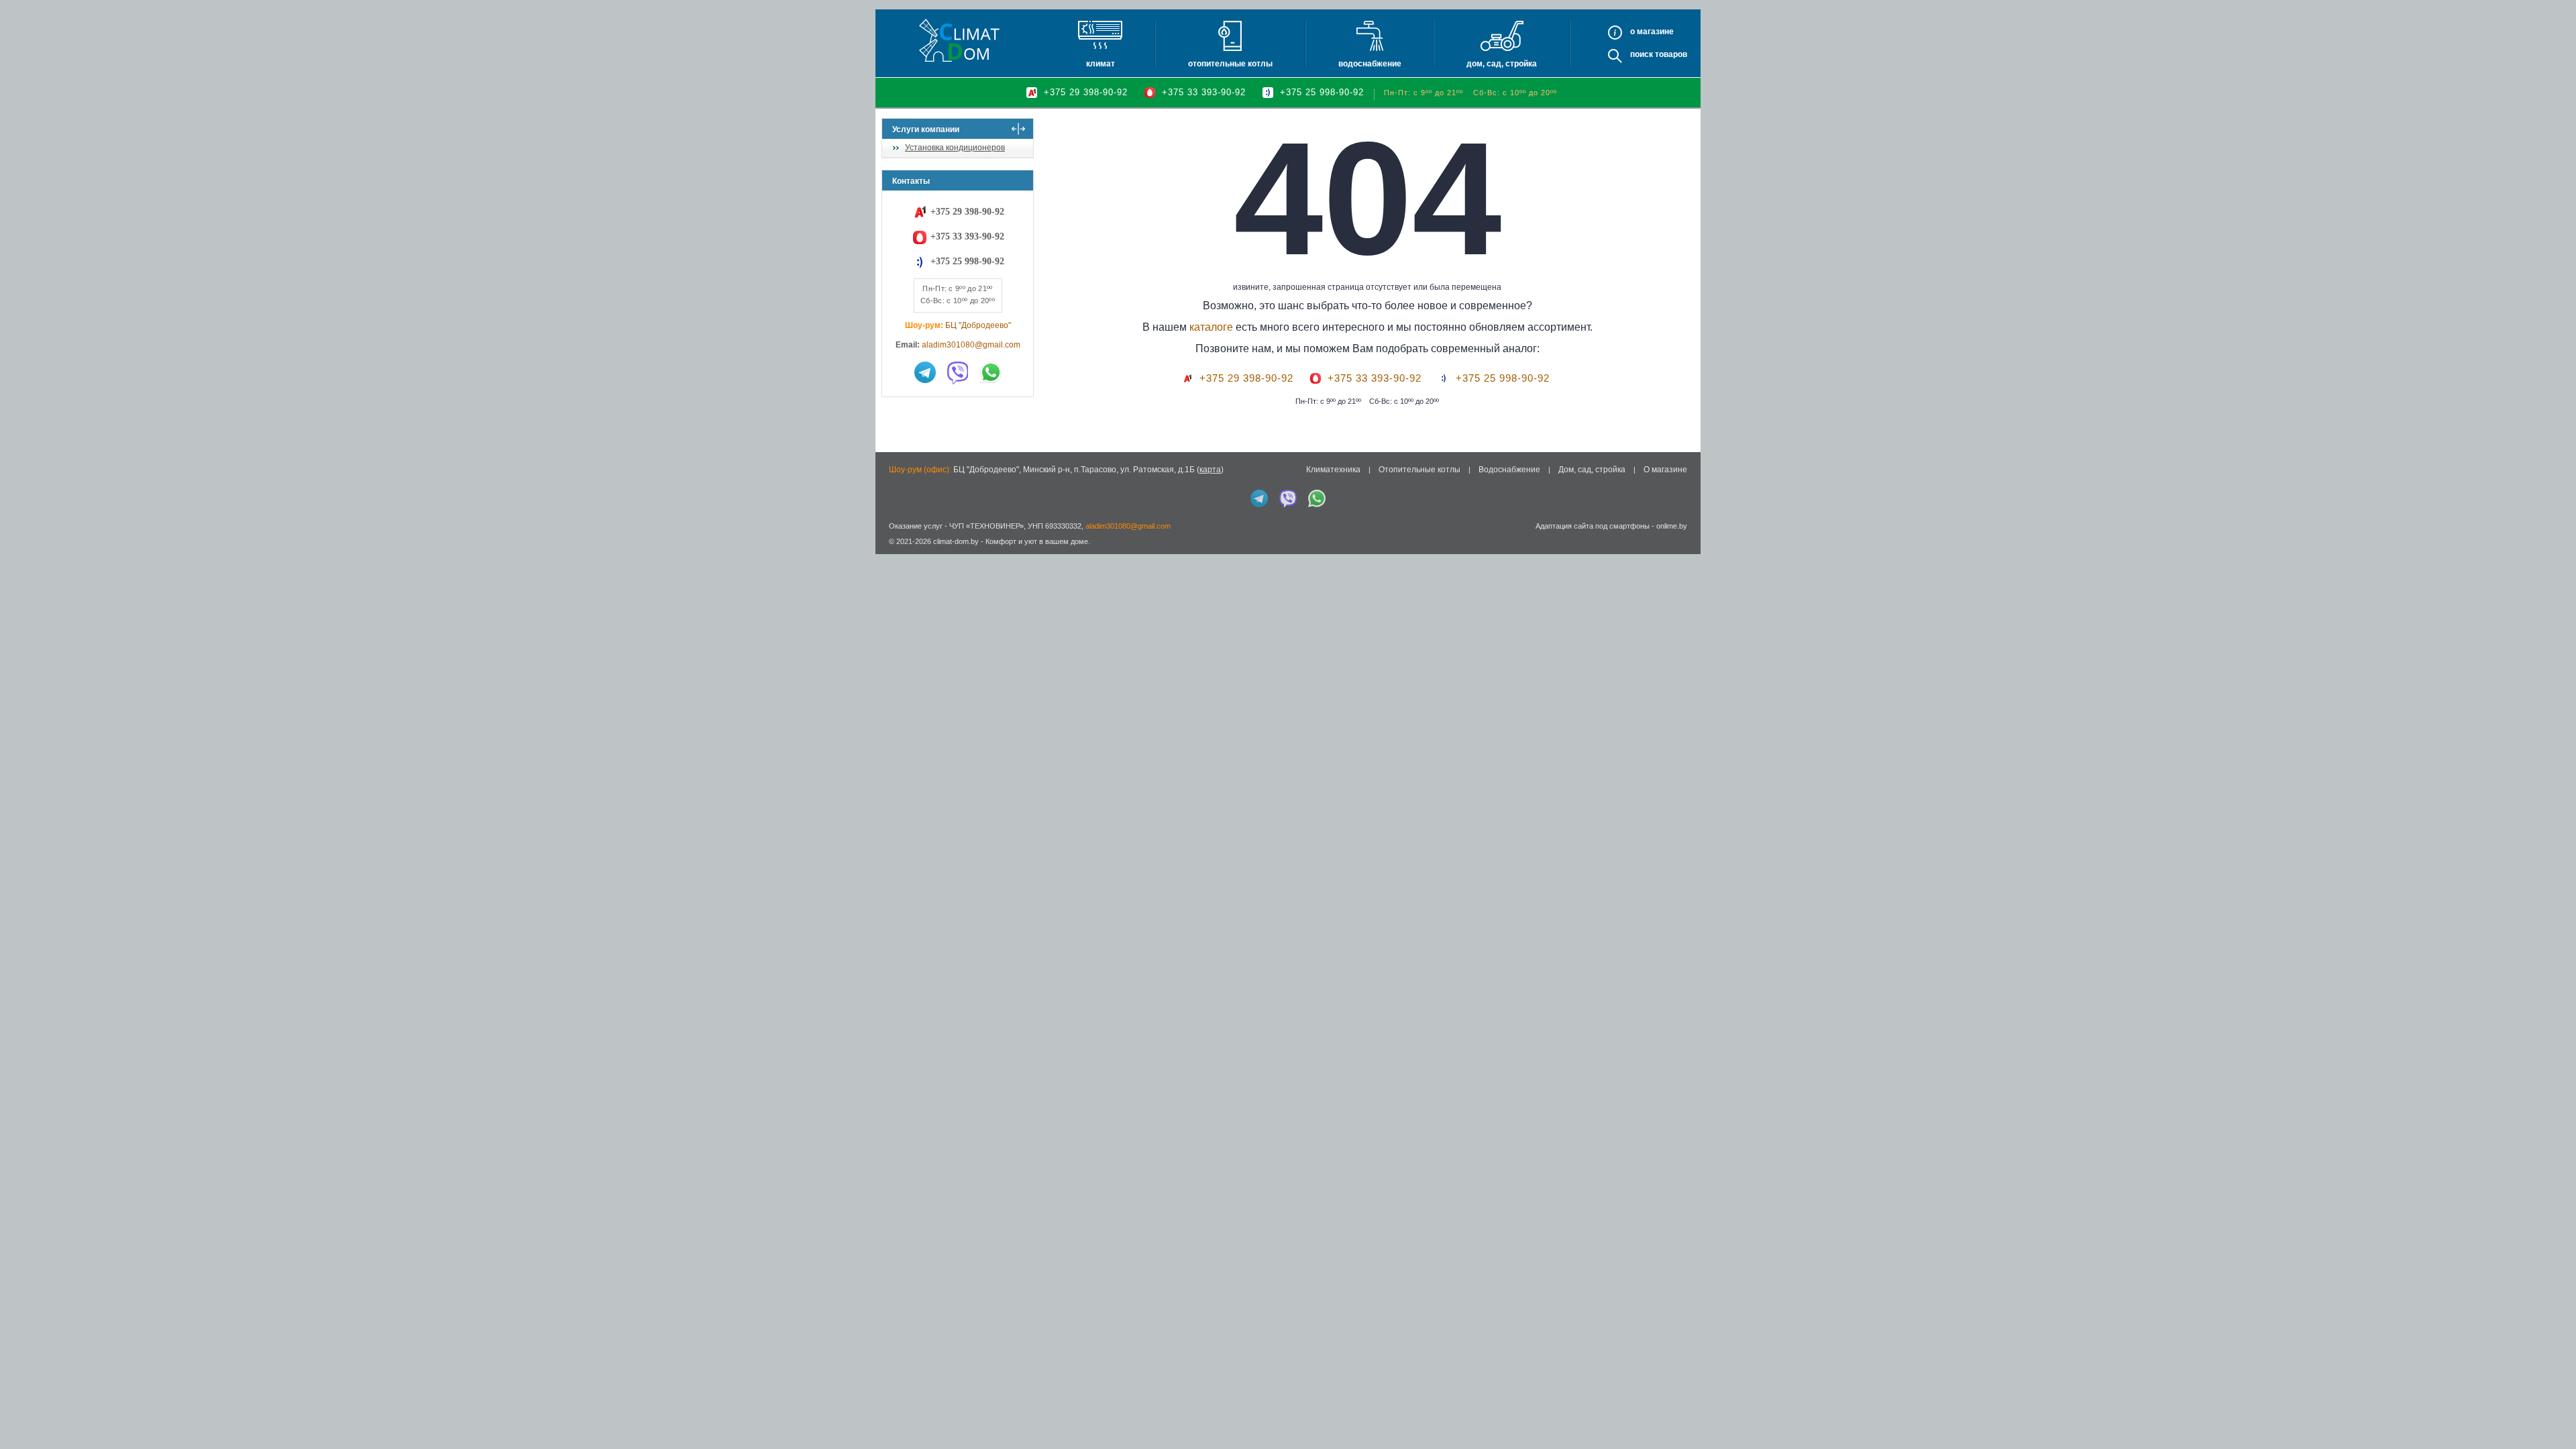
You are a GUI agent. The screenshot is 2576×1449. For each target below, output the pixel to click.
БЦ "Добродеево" (978, 325)
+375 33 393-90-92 (1204, 92)
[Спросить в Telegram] (925, 372)
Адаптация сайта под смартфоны (1593, 526)
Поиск (1642, 54)
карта (1210, 470)
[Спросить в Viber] (958, 372)
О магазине (1665, 470)
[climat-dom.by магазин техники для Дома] (959, 40)
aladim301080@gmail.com (971, 345)
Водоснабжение (1370, 64)
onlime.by (1672, 526)
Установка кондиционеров (955, 148)
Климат (1101, 64)
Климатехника (1333, 470)
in (894, 551)
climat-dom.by (956, 541)
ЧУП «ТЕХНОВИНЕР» (986, 526)
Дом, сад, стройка (1502, 64)
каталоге (1211, 327)
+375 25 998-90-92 (1322, 92)
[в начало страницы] (2552, 1408)
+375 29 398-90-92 (1086, 92)
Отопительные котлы (1230, 64)
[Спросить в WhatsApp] (991, 372)
